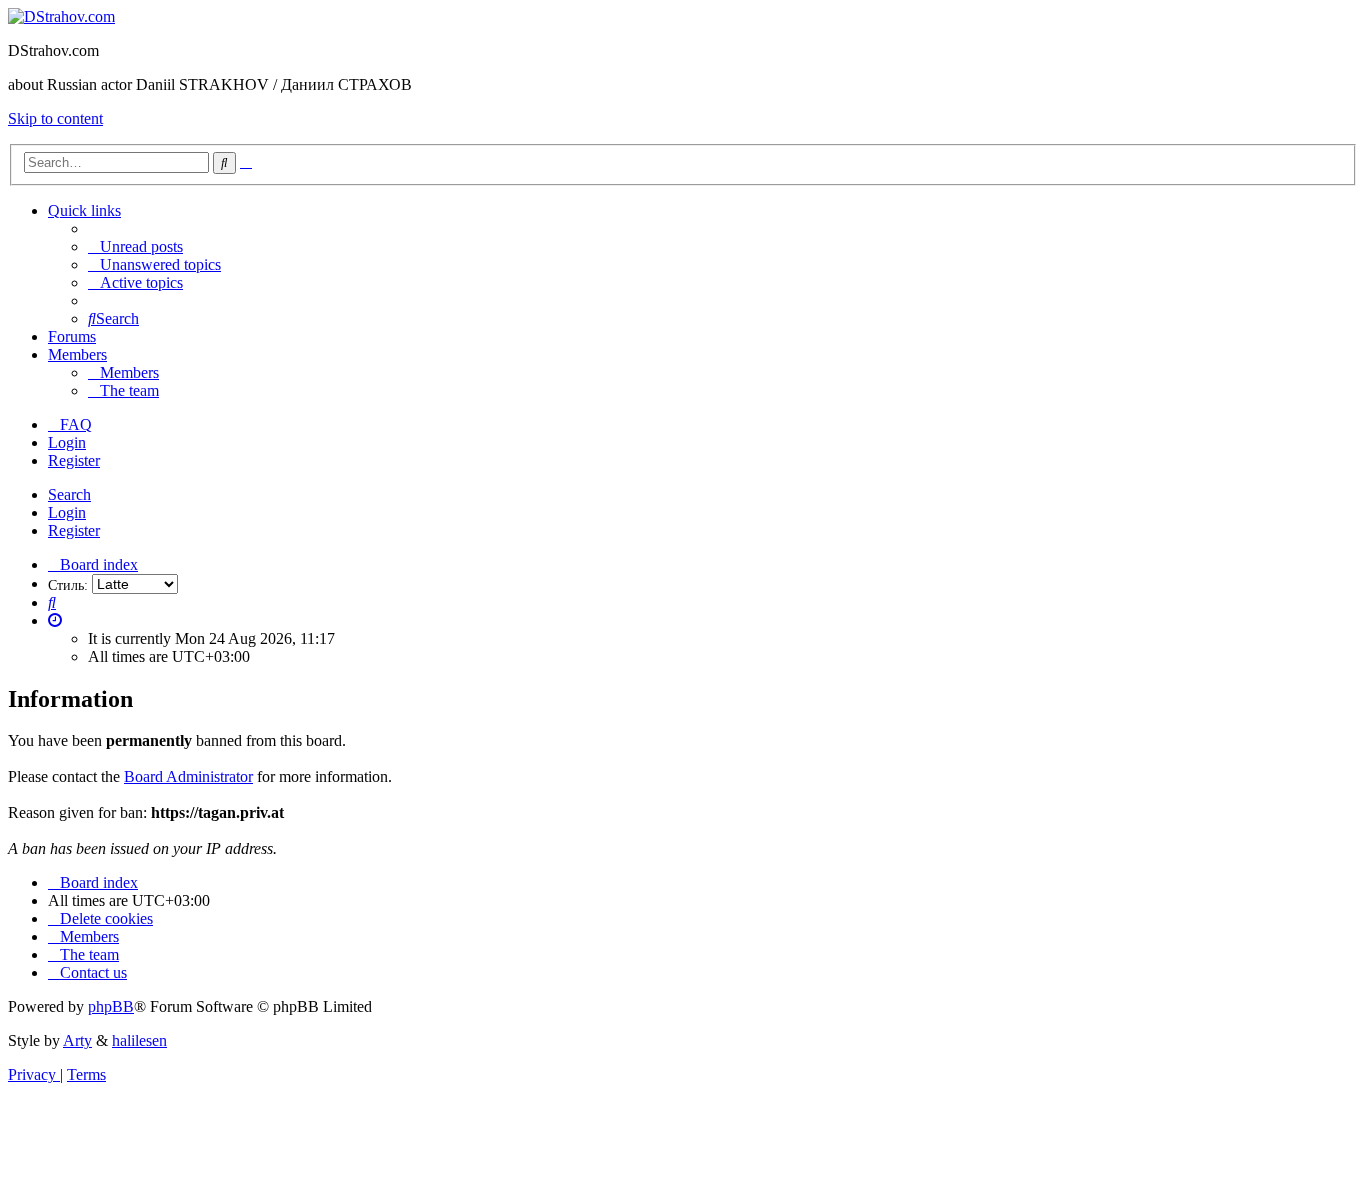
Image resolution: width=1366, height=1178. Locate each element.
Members (77, 354)
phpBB (111, 1006)
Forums (72, 336)
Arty (77, 1040)
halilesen (139, 1040)
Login (67, 512)
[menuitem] (135, 246)
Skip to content (55, 118)
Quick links (84, 210)
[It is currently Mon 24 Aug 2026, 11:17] (55, 620)
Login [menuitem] (67, 442)
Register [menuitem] (74, 460)
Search (69, 494)
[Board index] (61, 16)
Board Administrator (188, 776)
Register (74, 530)
